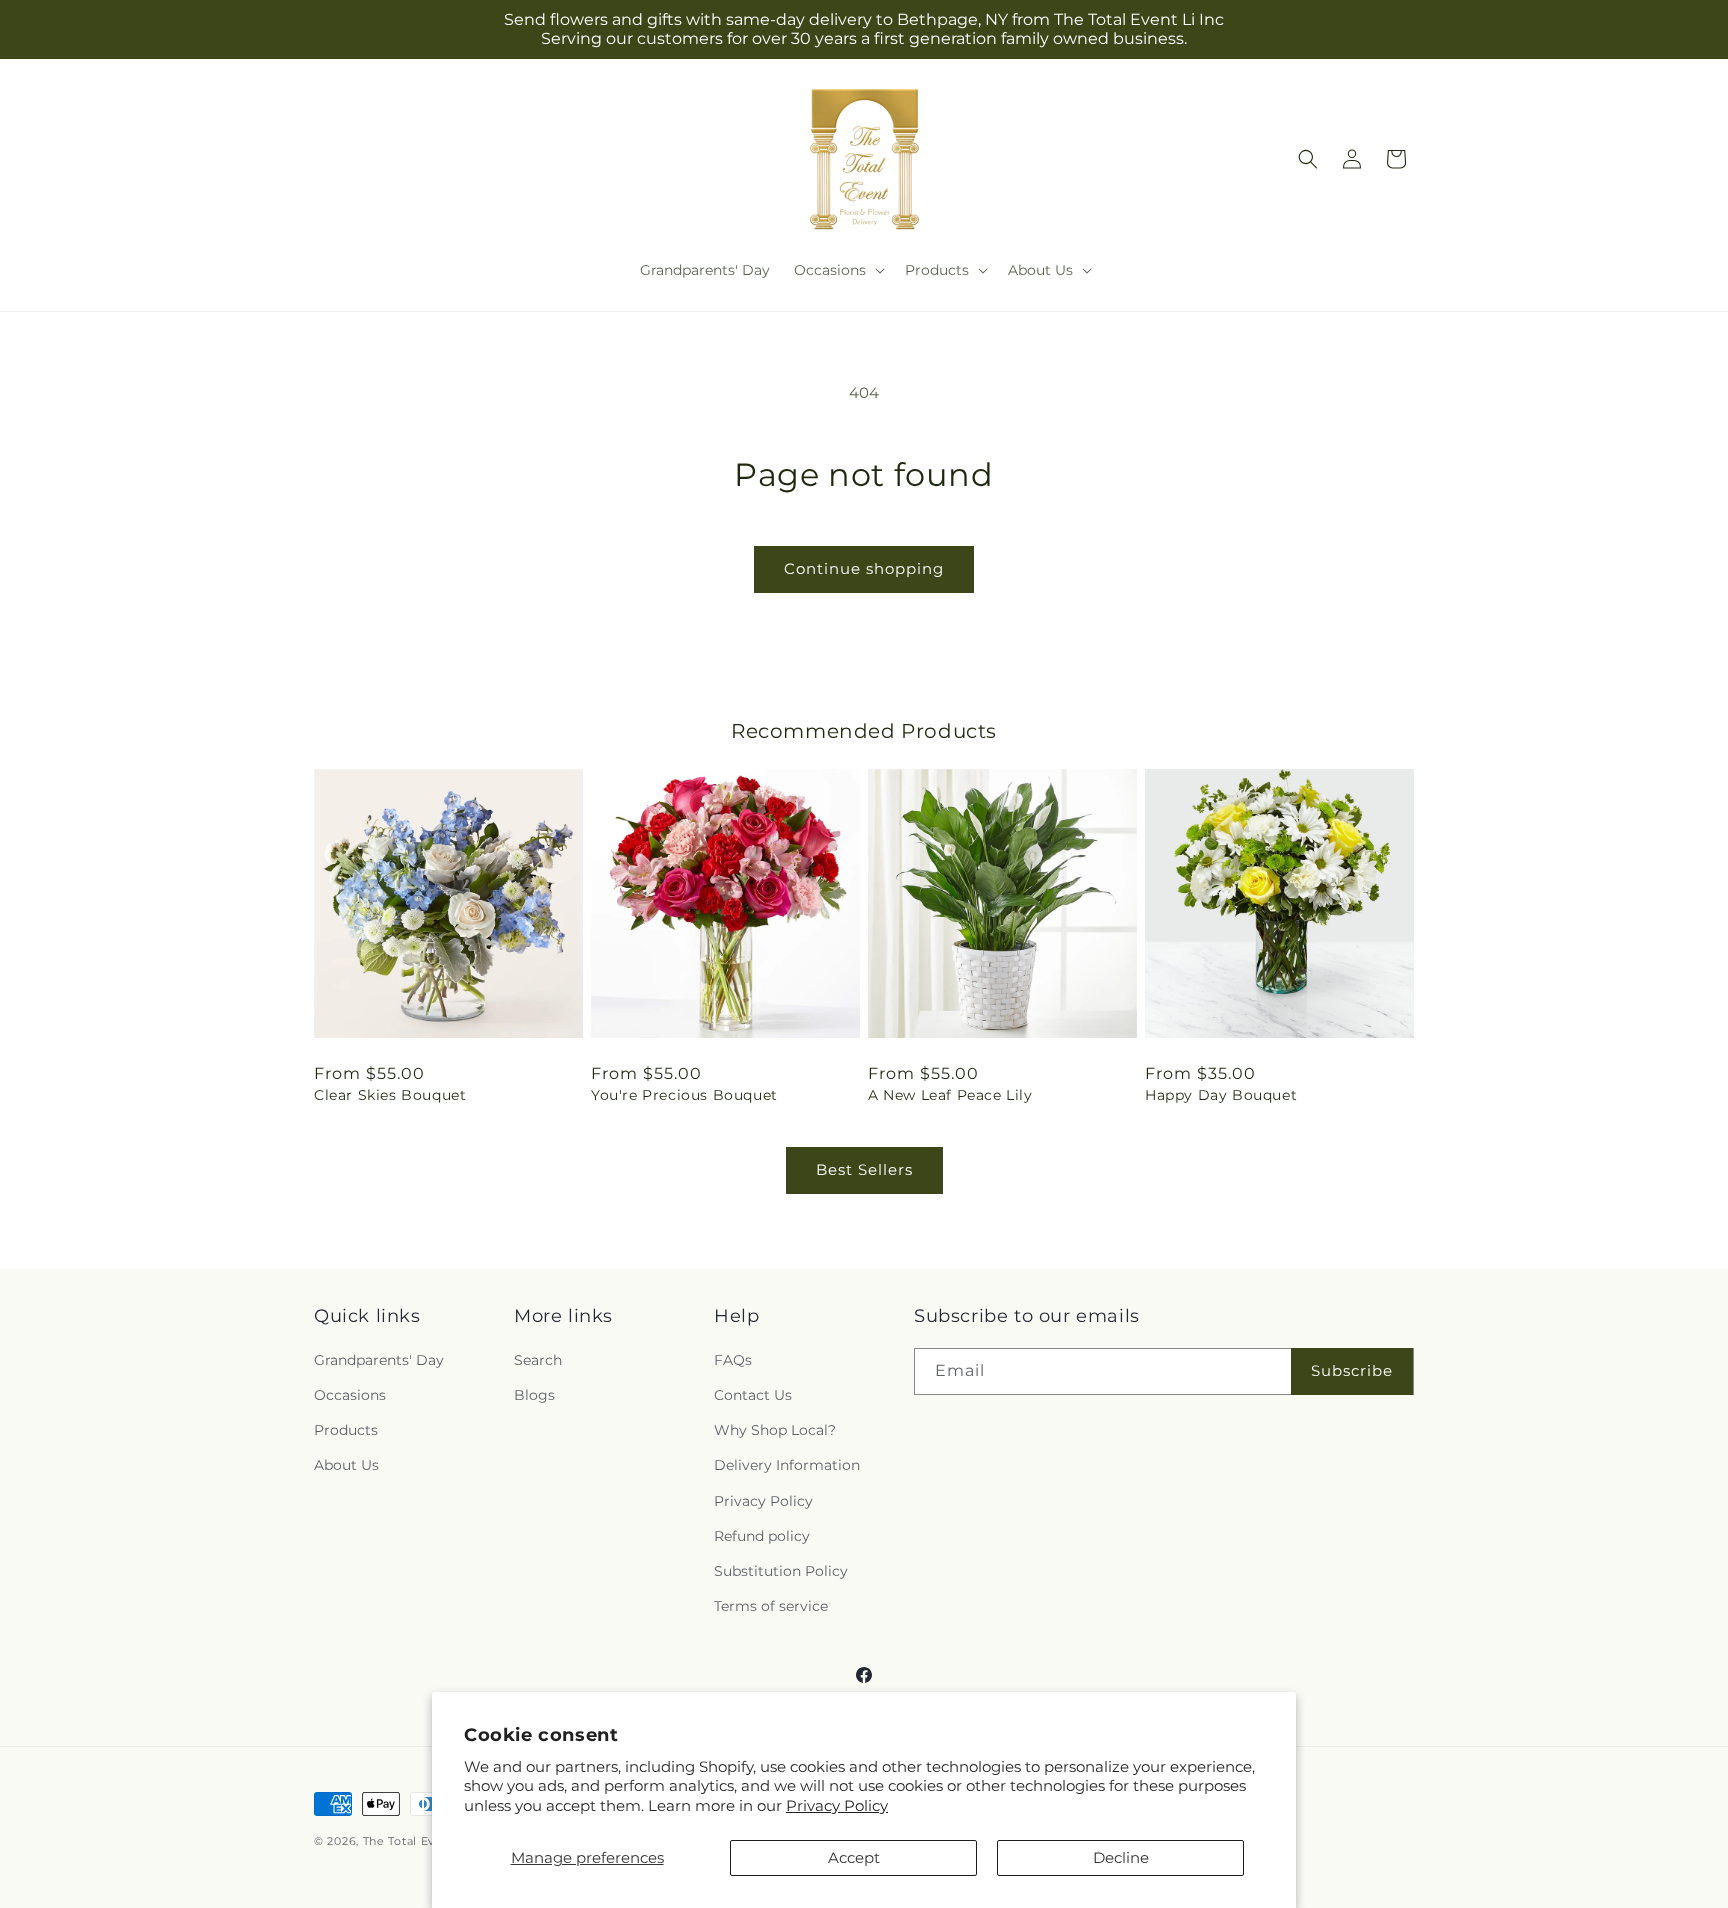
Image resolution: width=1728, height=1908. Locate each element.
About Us (346, 1465)
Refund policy (762, 1536)
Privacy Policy (837, 1805)
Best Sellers (864, 1169)
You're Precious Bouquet (684, 1095)
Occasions (350, 1395)
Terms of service (771, 1606)
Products (346, 1430)
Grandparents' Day (379, 1360)
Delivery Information (787, 1465)
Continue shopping (864, 568)
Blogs (534, 1395)
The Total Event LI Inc (427, 1841)
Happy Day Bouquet (1221, 1095)
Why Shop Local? (775, 1430)
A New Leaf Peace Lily (950, 1095)
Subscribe (1352, 1370)
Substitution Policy (781, 1571)
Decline (1121, 1857)
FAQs (733, 1360)
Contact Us (753, 1395)
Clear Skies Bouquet (390, 1095)
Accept (854, 1857)
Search (538, 1360)
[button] (837, 270)
